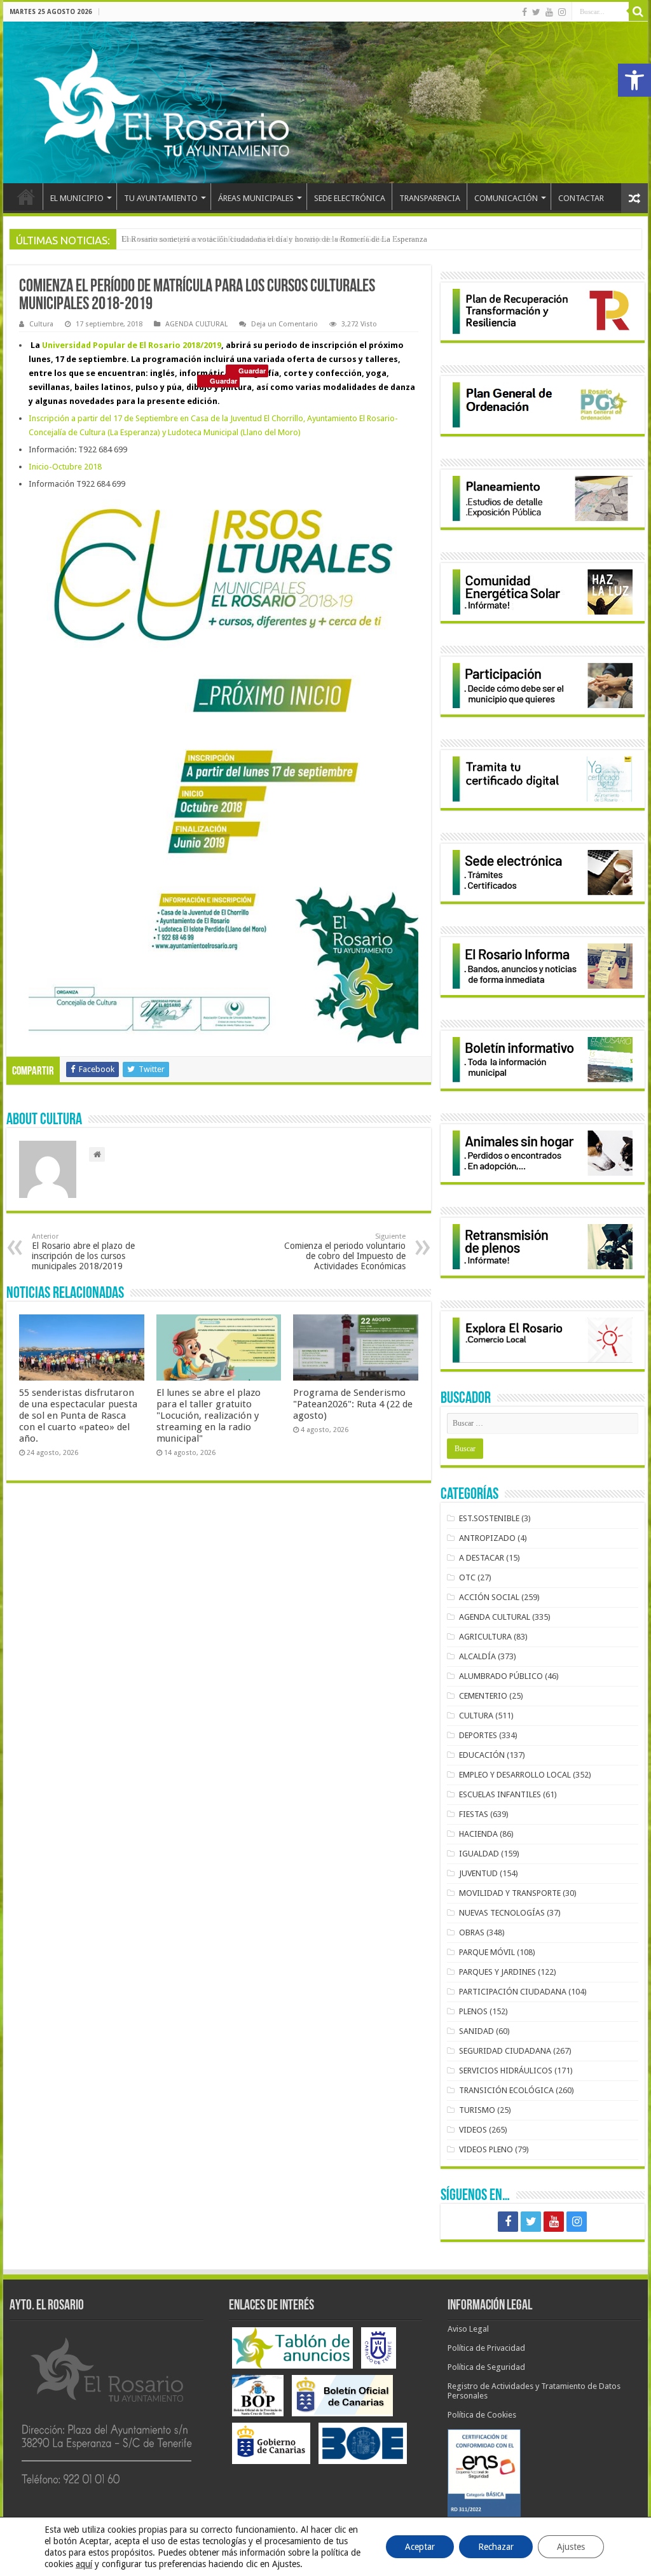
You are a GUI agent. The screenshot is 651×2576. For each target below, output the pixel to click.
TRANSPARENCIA (430, 198)
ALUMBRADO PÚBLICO (501, 1676)
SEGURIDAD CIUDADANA (505, 2051)
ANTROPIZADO (487, 1538)
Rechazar (496, 2547)
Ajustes (571, 2547)
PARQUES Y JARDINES (497, 1972)
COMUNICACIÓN (506, 198)
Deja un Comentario (284, 324)
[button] (634, 80)
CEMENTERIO (483, 1696)
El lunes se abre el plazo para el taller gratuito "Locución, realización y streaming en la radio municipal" (209, 1416)
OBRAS (472, 1932)
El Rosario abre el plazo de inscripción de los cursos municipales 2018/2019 (83, 1252)
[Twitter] (536, 12)
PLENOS (473, 2011)
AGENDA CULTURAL (196, 324)
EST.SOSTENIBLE (489, 1518)
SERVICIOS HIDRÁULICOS (506, 2071)
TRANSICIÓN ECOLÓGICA (506, 2090)
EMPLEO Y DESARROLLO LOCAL (515, 1775)
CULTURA (476, 1716)
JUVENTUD (478, 1873)
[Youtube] (549, 12)
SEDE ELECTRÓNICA (350, 198)
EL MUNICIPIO (77, 198)
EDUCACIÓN (482, 1755)
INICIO (26, 197)
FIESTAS (474, 1814)
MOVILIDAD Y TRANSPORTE (510, 1893)
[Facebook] (524, 12)
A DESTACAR (482, 1558)
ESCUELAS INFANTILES (500, 1794)
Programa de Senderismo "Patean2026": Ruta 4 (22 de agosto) (353, 1404)
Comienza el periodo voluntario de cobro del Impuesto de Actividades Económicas (345, 1252)
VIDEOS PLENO (486, 2149)
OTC (467, 1577)
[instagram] (562, 12)
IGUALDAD (479, 1854)
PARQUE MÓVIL (487, 1952)
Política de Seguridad (486, 2367)
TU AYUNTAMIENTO (161, 198)
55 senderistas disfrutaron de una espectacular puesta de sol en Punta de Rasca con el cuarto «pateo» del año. (78, 1416)
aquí (84, 2564)
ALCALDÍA (477, 1656)
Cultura (41, 324)
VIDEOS (473, 2130)
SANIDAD (476, 2031)
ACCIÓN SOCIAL (489, 1597)
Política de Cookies (482, 2415)
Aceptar (420, 2547)
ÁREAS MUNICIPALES (256, 198)
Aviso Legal (468, 2329)
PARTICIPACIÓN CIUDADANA (513, 1992)
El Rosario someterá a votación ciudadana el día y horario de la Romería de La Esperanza (274, 239)
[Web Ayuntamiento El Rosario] (325, 102)
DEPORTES (478, 1735)
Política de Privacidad (486, 2348)
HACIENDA (478, 1834)
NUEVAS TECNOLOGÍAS (502, 1913)
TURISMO (477, 2110)
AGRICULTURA (485, 1637)
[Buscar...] (638, 11)
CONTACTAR (581, 198)
